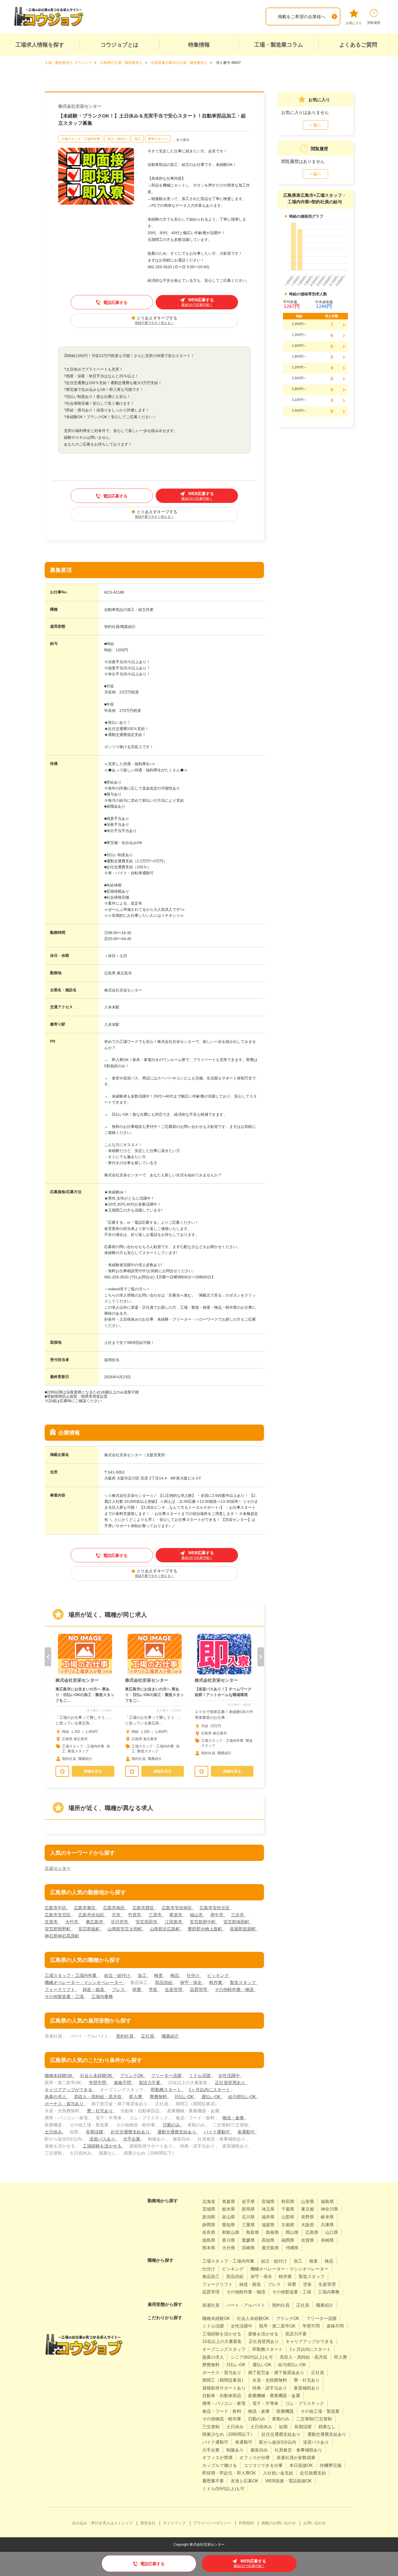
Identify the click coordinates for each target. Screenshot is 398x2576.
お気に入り (354, 23)
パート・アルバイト (246, 2305)
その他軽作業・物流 (235, 1990)
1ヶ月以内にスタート (210, 2090)
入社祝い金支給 (278, 2473)
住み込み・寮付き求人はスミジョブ (102, 2523)
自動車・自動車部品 (222, 2396)
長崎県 (327, 2240)
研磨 (137, 1990)
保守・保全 (191, 1983)
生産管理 (174, 1990)
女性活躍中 (230, 2076)
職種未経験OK (59, 2076)
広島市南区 (115, 1908)
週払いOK (212, 2097)
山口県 (332, 2232)
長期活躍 (95, 2132)
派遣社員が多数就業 (296, 2458)
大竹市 (72, 1922)
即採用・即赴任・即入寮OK (229, 2473)
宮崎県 (248, 2248)
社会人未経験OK (97, 2076)
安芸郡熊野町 (58, 1929)
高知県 (268, 2240)
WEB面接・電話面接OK (289, 2481)
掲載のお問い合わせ (279, 2523)
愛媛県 (248, 2240)
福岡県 (288, 2240)
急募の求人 (56, 2097)
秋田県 (288, 2202)
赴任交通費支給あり (131, 2132)
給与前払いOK (243, 2097)
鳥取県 (253, 2232)
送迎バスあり (103, 2139)
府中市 (217, 1915)
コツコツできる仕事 (263, 2465)
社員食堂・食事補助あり (298, 2450)
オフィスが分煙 (255, 2458)
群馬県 (248, 2209)
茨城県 (209, 2209)
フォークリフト (60, 1990)
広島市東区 (85, 1908)
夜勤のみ (281, 2419)
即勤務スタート (167, 2090)
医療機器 (285, 2411)
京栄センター (58, 1868)
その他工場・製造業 (320, 2411)
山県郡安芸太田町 (125, 1929)
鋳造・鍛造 (94, 1990)
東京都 (308, 2209)
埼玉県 (268, 2209)
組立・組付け (117, 139)
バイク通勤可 (217, 2132)
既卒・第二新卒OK (277, 2326)
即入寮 (136, 2097)
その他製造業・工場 (65, 1997)
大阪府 (308, 2225)
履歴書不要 (213, 2481)
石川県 (248, 2217)
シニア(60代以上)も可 (252, 2357)
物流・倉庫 (234, 2118)
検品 (175, 1976)
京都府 (288, 2225)
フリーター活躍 (167, 2076)
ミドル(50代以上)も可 (223, 2489)
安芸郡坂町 (90, 1929)
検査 (159, 1976)
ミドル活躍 (200, 2076)
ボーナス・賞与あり (65, 2104)
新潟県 (209, 2217)
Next (261, 1657)
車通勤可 (247, 2132)
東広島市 (95, 1922)
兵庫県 (327, 2225)
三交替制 (211, 2427)
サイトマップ (174, 2523)
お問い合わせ (315, 2523)
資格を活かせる (263, 2334)
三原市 (156, 1915)
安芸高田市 (147, 1922)
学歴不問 (98, 2083)
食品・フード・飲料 (222, 2411)
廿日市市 (120, 1922)
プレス (119, 1990)
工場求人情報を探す (40, 45)
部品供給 (164, 1983)
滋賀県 (268, 2225)
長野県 (308, 2217)
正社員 (148, 2036)
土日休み (54, 2132)
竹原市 (135, 1915)
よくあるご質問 (358, 45)
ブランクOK (132, 2076)
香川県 (229, 2240)
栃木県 (229, 2209)
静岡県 (209, 2225)
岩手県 (248, 2202)
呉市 (117, 1915)
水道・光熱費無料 (270, 2380)
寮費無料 (159, 2097)
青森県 (229, 2202)
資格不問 (123, 2083)
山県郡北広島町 (165, 1929)
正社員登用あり (231, 2083)
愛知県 (229, 2225)
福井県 (268, 2217)
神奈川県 (330, 2209)
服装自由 (259, 2450)
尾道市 (176, 1915)
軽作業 (216, 1983)
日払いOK (185, 2097)
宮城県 (268, 2202)
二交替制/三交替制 (314, 2419)
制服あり (235, 2450)
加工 (138, 139)
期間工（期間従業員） (224, 2380)
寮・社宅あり (100, 2111)
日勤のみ (172, 2125)
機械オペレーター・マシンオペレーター (84, 1983)
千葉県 (288, 2209)
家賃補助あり (307, 2388)
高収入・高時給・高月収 (98, 2097)
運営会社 (148, 2523)
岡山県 (292, 2232)
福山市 (197, 1915)
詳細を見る (93, 1771)
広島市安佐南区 (177, 1908)
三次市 (238, 1915)
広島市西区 (144, 1908)
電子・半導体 (265, 2403)
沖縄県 (292, 2248)
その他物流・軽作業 (222, 2419)
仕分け (194, 1976)
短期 (283, 2427)
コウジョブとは (119, 45)
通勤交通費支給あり (177, 2132)
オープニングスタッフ (224, 2349)
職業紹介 (170, 2036)
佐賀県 (308, 2240)
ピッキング (218, 1976)
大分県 (229, 2248)
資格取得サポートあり (224, 2388)
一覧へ (315, 125)
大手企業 (132, 2139)
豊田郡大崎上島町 (205, 1929)
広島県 (312, 2232)
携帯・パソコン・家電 (224, 2403)
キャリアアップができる (69, 2090)
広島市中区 (56, 1908)
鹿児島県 (270, 2248)
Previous (48, 1657)
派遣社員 (211, 2305)
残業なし (327, 2427)
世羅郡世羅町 (243, 1929)
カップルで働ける (220, 2465)
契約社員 (125, 2036)
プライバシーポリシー (212, 2523)
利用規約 (246, 2523)
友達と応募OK (245, 2481)
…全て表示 (181, 140)
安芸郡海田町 (237, 1922)
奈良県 (209, 2232)
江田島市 (174, 1922)
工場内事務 (102, 1997)
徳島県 (209, 2240)
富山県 (229, 2217)
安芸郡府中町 (203, 1922)
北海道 (209, 2202)
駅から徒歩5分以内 (278, 2442)
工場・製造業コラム (279, 45)
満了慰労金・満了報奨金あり (276, 2373)
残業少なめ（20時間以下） (229, 2434)
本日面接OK (301, 2465)
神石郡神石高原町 (62, 1936)
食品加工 (211, 2276)
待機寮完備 (331, 2465)
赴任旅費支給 (313, 2473)
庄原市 (52, 1922)
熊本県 (209, 2248)
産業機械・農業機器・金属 (274, 2396)
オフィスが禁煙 (217, 2458)
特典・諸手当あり (270, 2388)
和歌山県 (231, 2232)
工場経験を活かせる (103, 2146)
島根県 (272, 2232)
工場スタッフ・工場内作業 (81, 139)
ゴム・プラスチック (305, 2403)
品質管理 (199, 1990)
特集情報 (199, 45)
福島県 (327, 2202)
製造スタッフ (158, 139)
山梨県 (288, 2217)
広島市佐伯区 (92, 1915)
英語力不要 (150, 2083)
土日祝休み (261, 2427)
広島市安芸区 (58, 1915)
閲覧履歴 (374, 23)
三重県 (248, 2225)
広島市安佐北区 (215, 1908)
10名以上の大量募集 (222, 2341)
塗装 (154, 1990)
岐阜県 (327, 2217)
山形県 (308, 2202)
